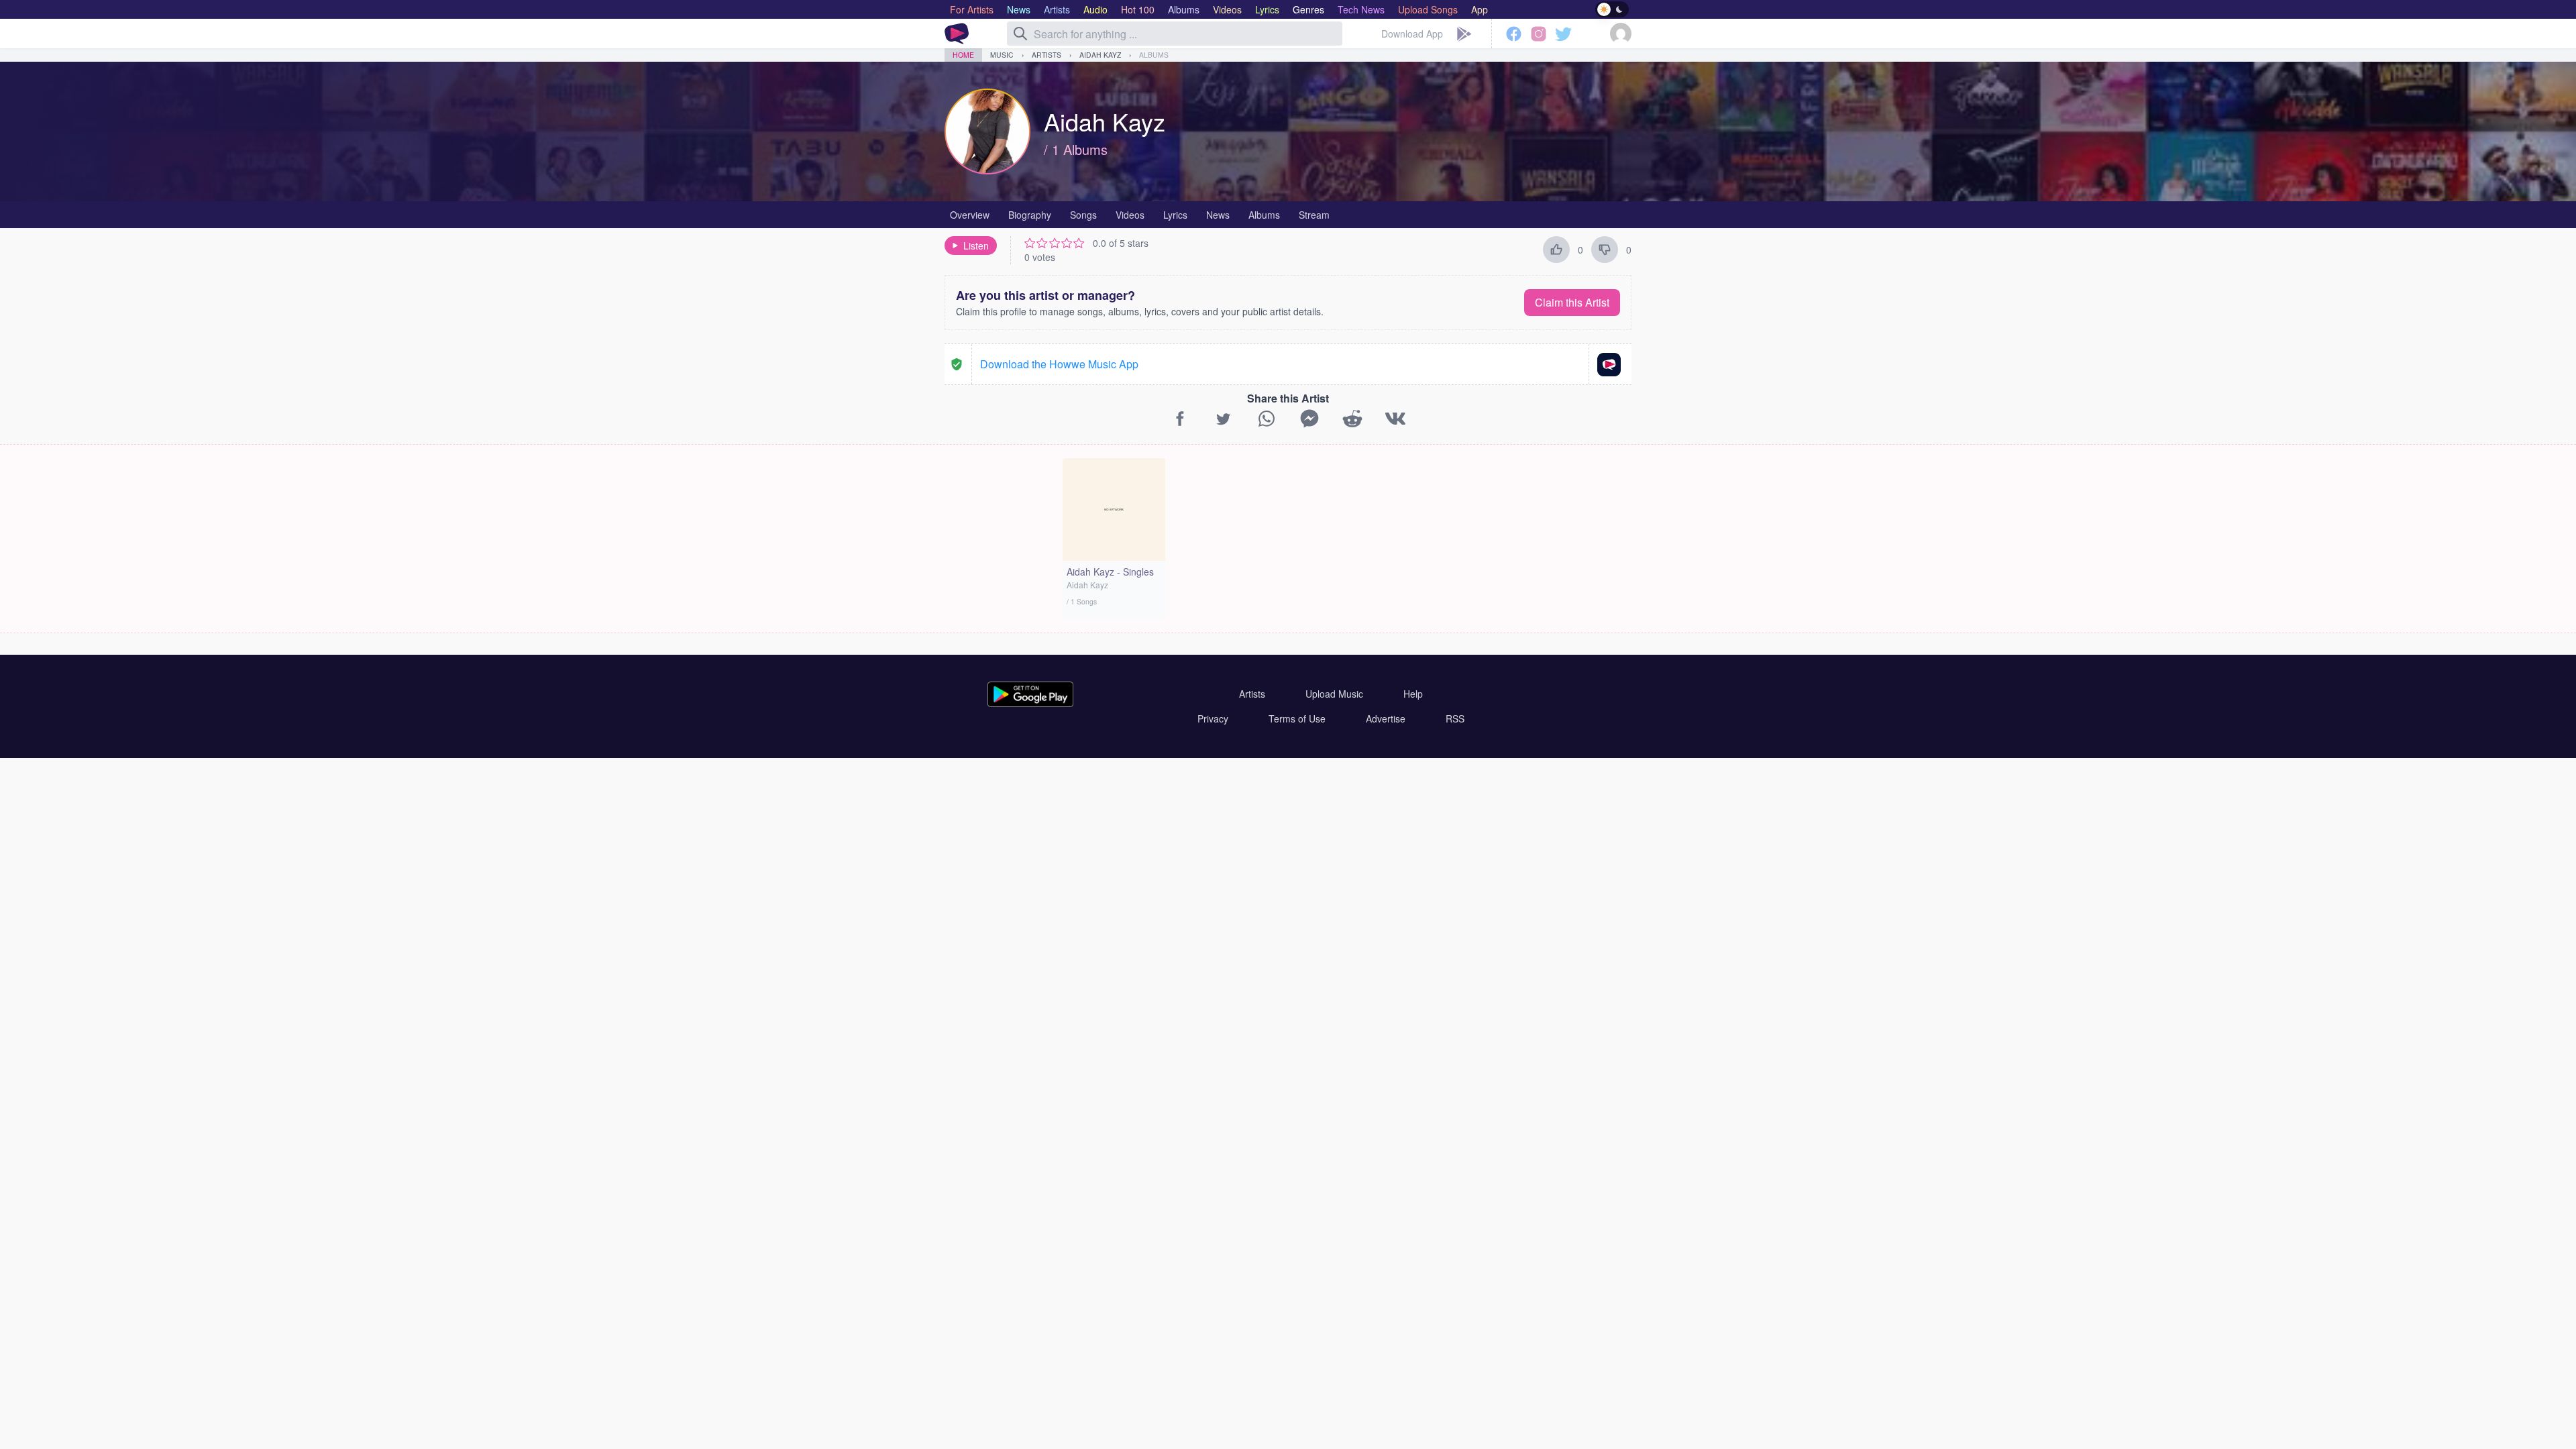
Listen (976, 246)
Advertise (1386, 718)
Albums (1154, 55)
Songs (1083, 215)
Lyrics (1175, 215)
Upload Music (1334, 694)
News (1218, 215)
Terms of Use (1297, 718)
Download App (1412, 34)
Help (1413, 694)
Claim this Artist (1572, 302)
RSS (1455, 718)
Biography (1030, 215)
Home (963, 55)
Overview (970, 215)
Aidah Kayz (1100, 55)
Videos (1130, 215)
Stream (1314, 215)
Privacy (1213, 718)
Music (1002, 55)
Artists (1046, 55)
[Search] (1020, 34)
